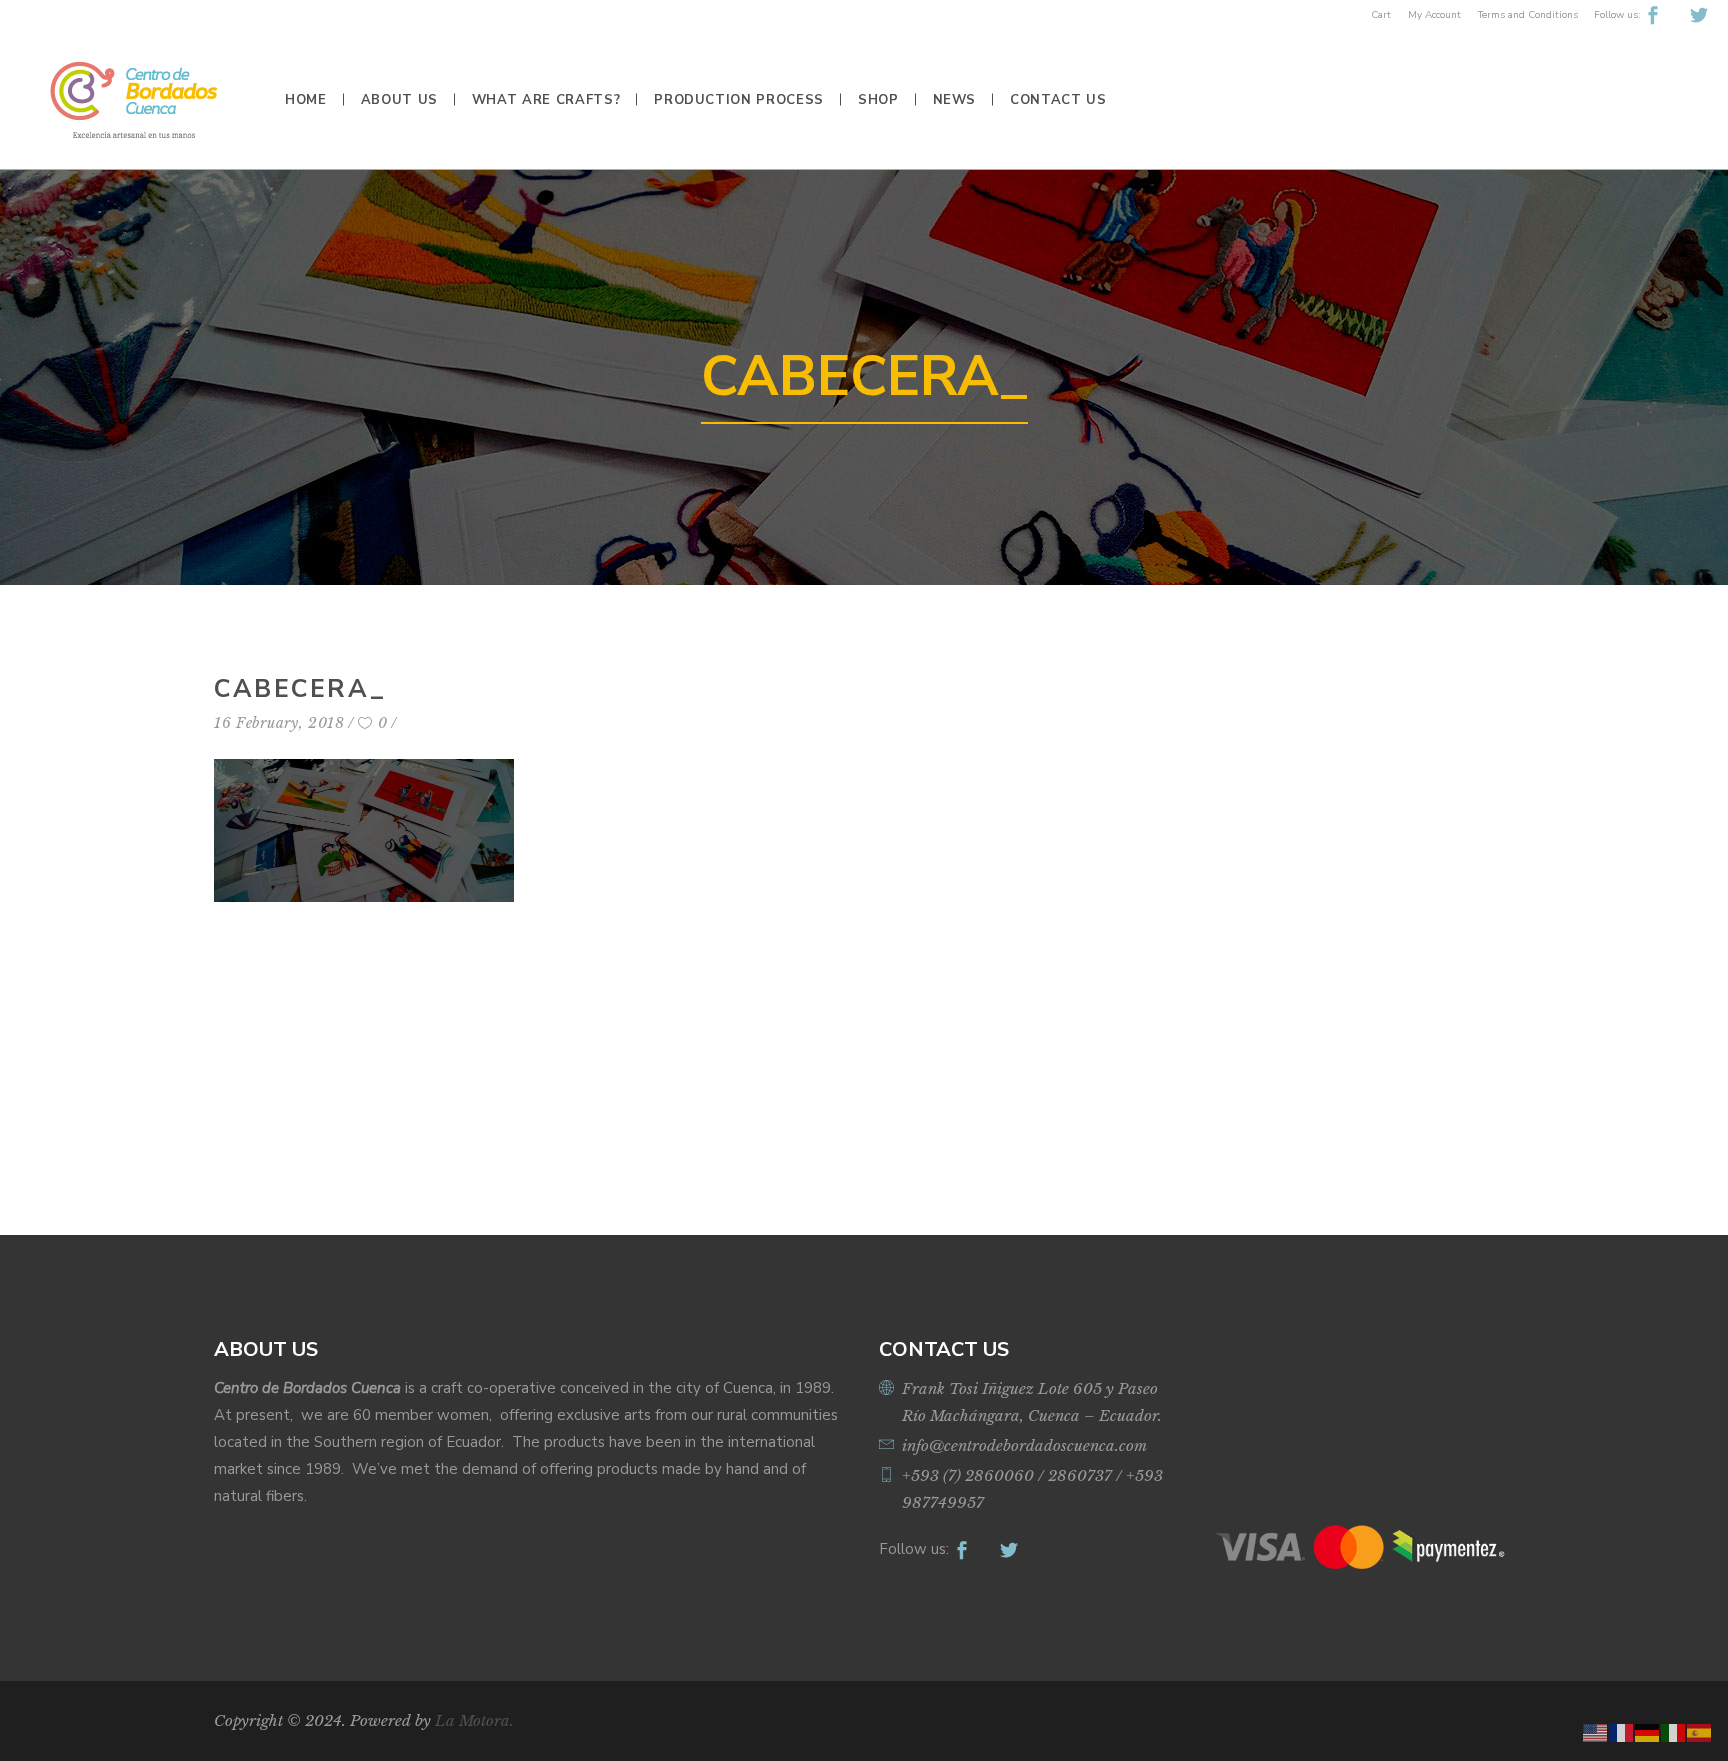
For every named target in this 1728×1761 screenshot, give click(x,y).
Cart (1381, 15)
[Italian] (1674, 1732)
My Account (1434, 15)
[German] (1648, 1732)
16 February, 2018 (279, 723)
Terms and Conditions (1528, 15)
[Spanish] (1700, 1732)
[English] (1596, 1732)
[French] (1622, 1732)
